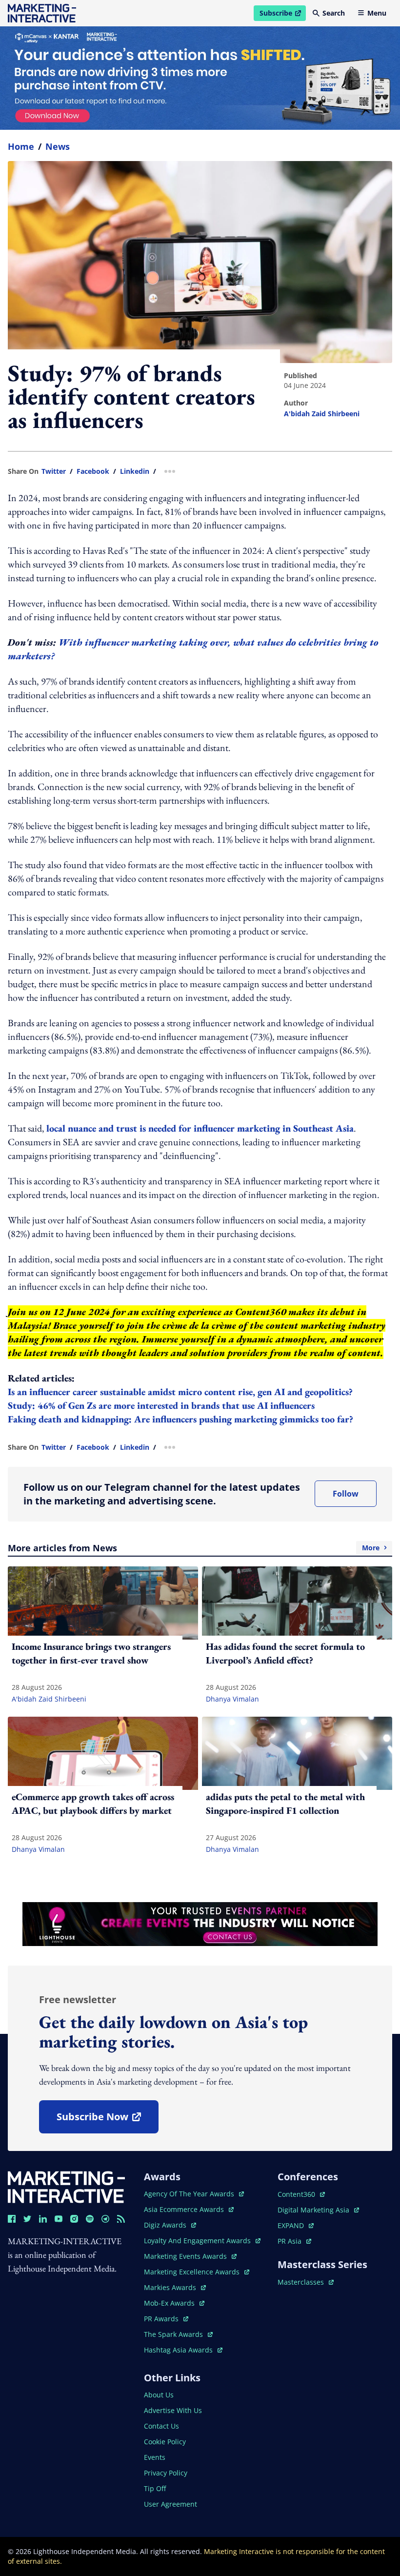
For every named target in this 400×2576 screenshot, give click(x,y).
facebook (93, 471)
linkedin (135, 471)
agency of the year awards (190, 2194)
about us (159, 2395)
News (58, 146)
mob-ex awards (174, 2303)
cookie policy (165, 2442)
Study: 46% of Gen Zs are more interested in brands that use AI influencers (161, 1405)
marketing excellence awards (193, 2272)
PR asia (294, 2241)
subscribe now (107, 2120)
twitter (54, 471)
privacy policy (166, 2473)
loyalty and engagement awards (198, 2241)
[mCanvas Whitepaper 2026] (200, 78)
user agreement (170, 2504)
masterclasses (306, 2282)
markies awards (175, 2287)
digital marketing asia (314, 2210)
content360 (301, 2194)
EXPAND (296, 2225)
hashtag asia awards (179, 2350)
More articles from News (194, 1548)
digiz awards (170, 2225)
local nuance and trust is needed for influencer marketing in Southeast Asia (200, 1128)
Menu (377, 13)
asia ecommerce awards (185, 2209)
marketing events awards (186, 2256)
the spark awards (178, 2334)
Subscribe (282, 15)
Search (334, 13)
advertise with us (173, 2410)
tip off (155, 2488)
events (155, 2457)
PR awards (166, 2319)
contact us (161, 2426)
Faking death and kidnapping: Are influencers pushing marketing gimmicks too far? (182, 1419)
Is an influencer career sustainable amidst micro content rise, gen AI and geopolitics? (181, 1392)
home (21, 146)
